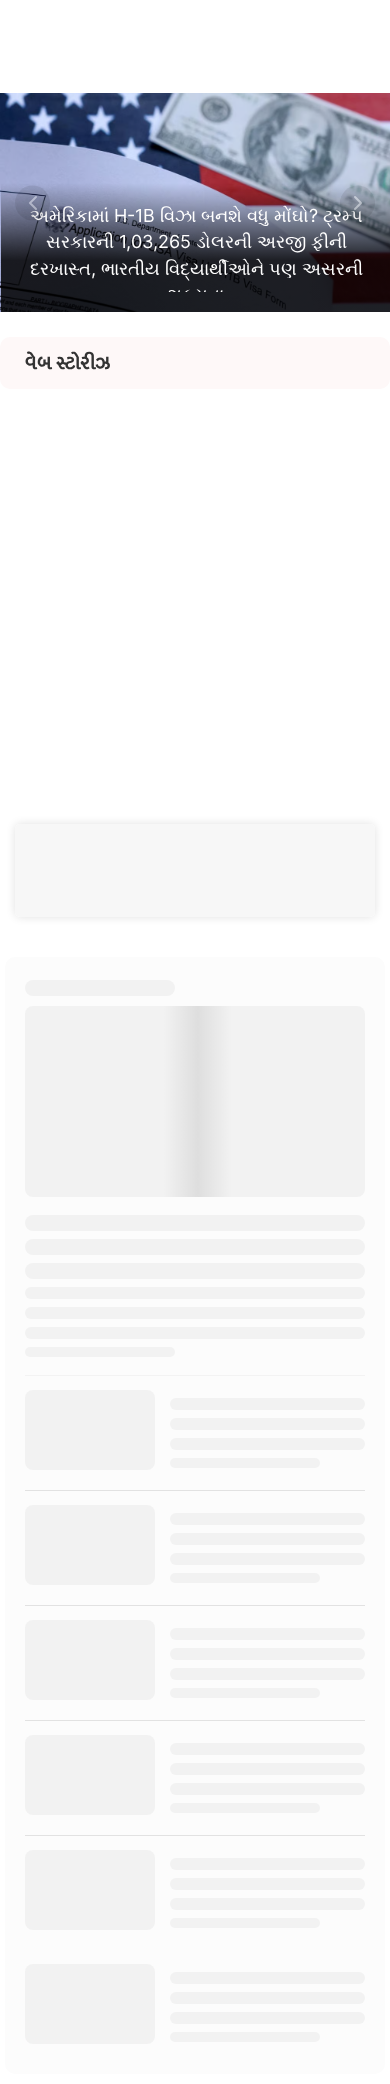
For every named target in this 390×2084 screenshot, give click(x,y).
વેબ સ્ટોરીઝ (67, 363)
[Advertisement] (195, 584)
